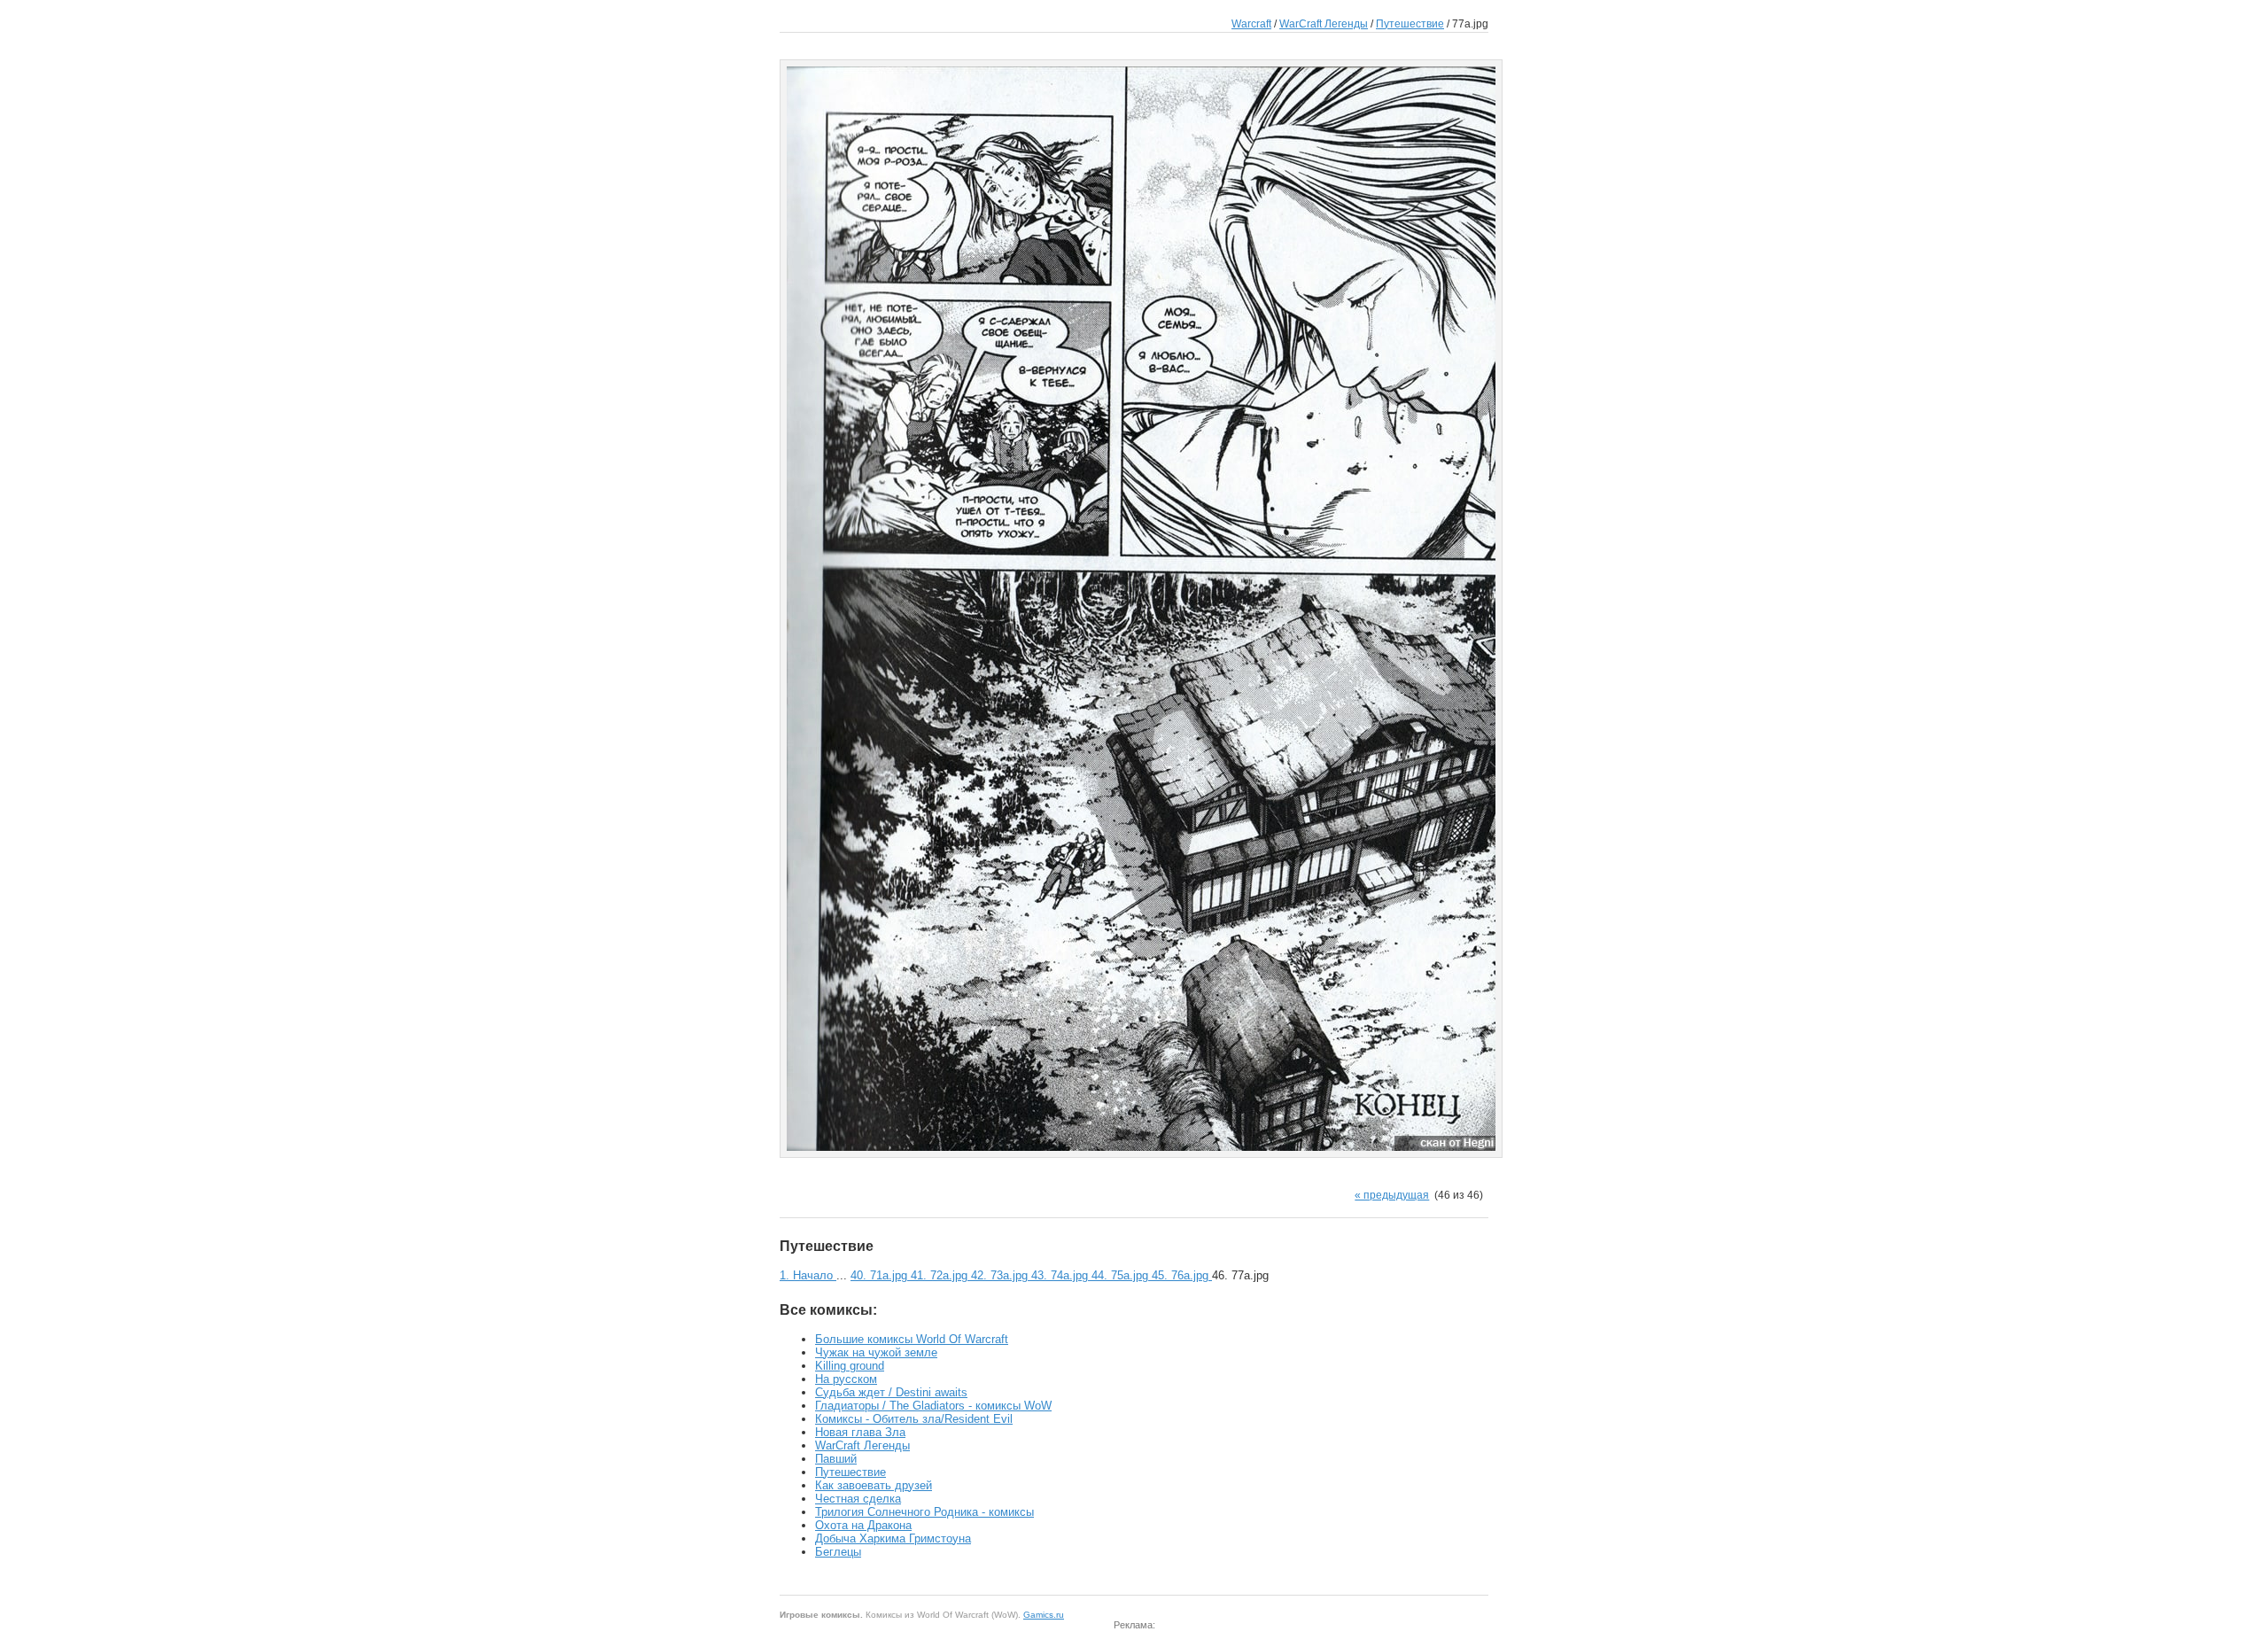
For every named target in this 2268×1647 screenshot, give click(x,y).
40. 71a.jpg (881, 1275)
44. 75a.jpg (1122, 1275)
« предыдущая (1392, 1195)
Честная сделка (858, 1499)
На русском (846, 1379)
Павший (836, 1459)
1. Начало (808, 1275)
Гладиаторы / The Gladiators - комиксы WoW (933, 1406)
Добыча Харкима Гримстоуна (893, 1538)
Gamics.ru (1044, 1615)
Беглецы (838, 1552)
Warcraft (1251, 23)
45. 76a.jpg (1182, 1275)
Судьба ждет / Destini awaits (891, 1392)
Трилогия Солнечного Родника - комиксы (924, 1512)
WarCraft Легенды (1324, 23)
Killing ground (850, 1366)
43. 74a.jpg (1061, 1275)
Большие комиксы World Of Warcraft (912, 1339)
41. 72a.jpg (941, 1275)
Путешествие (1410, 23)
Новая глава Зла (860, 1432)
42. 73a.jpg (1001, 1275)
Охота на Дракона (863, 1525)
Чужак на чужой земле (876, 1352)
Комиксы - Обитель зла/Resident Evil (914, 1419)
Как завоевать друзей (874, 1485)
